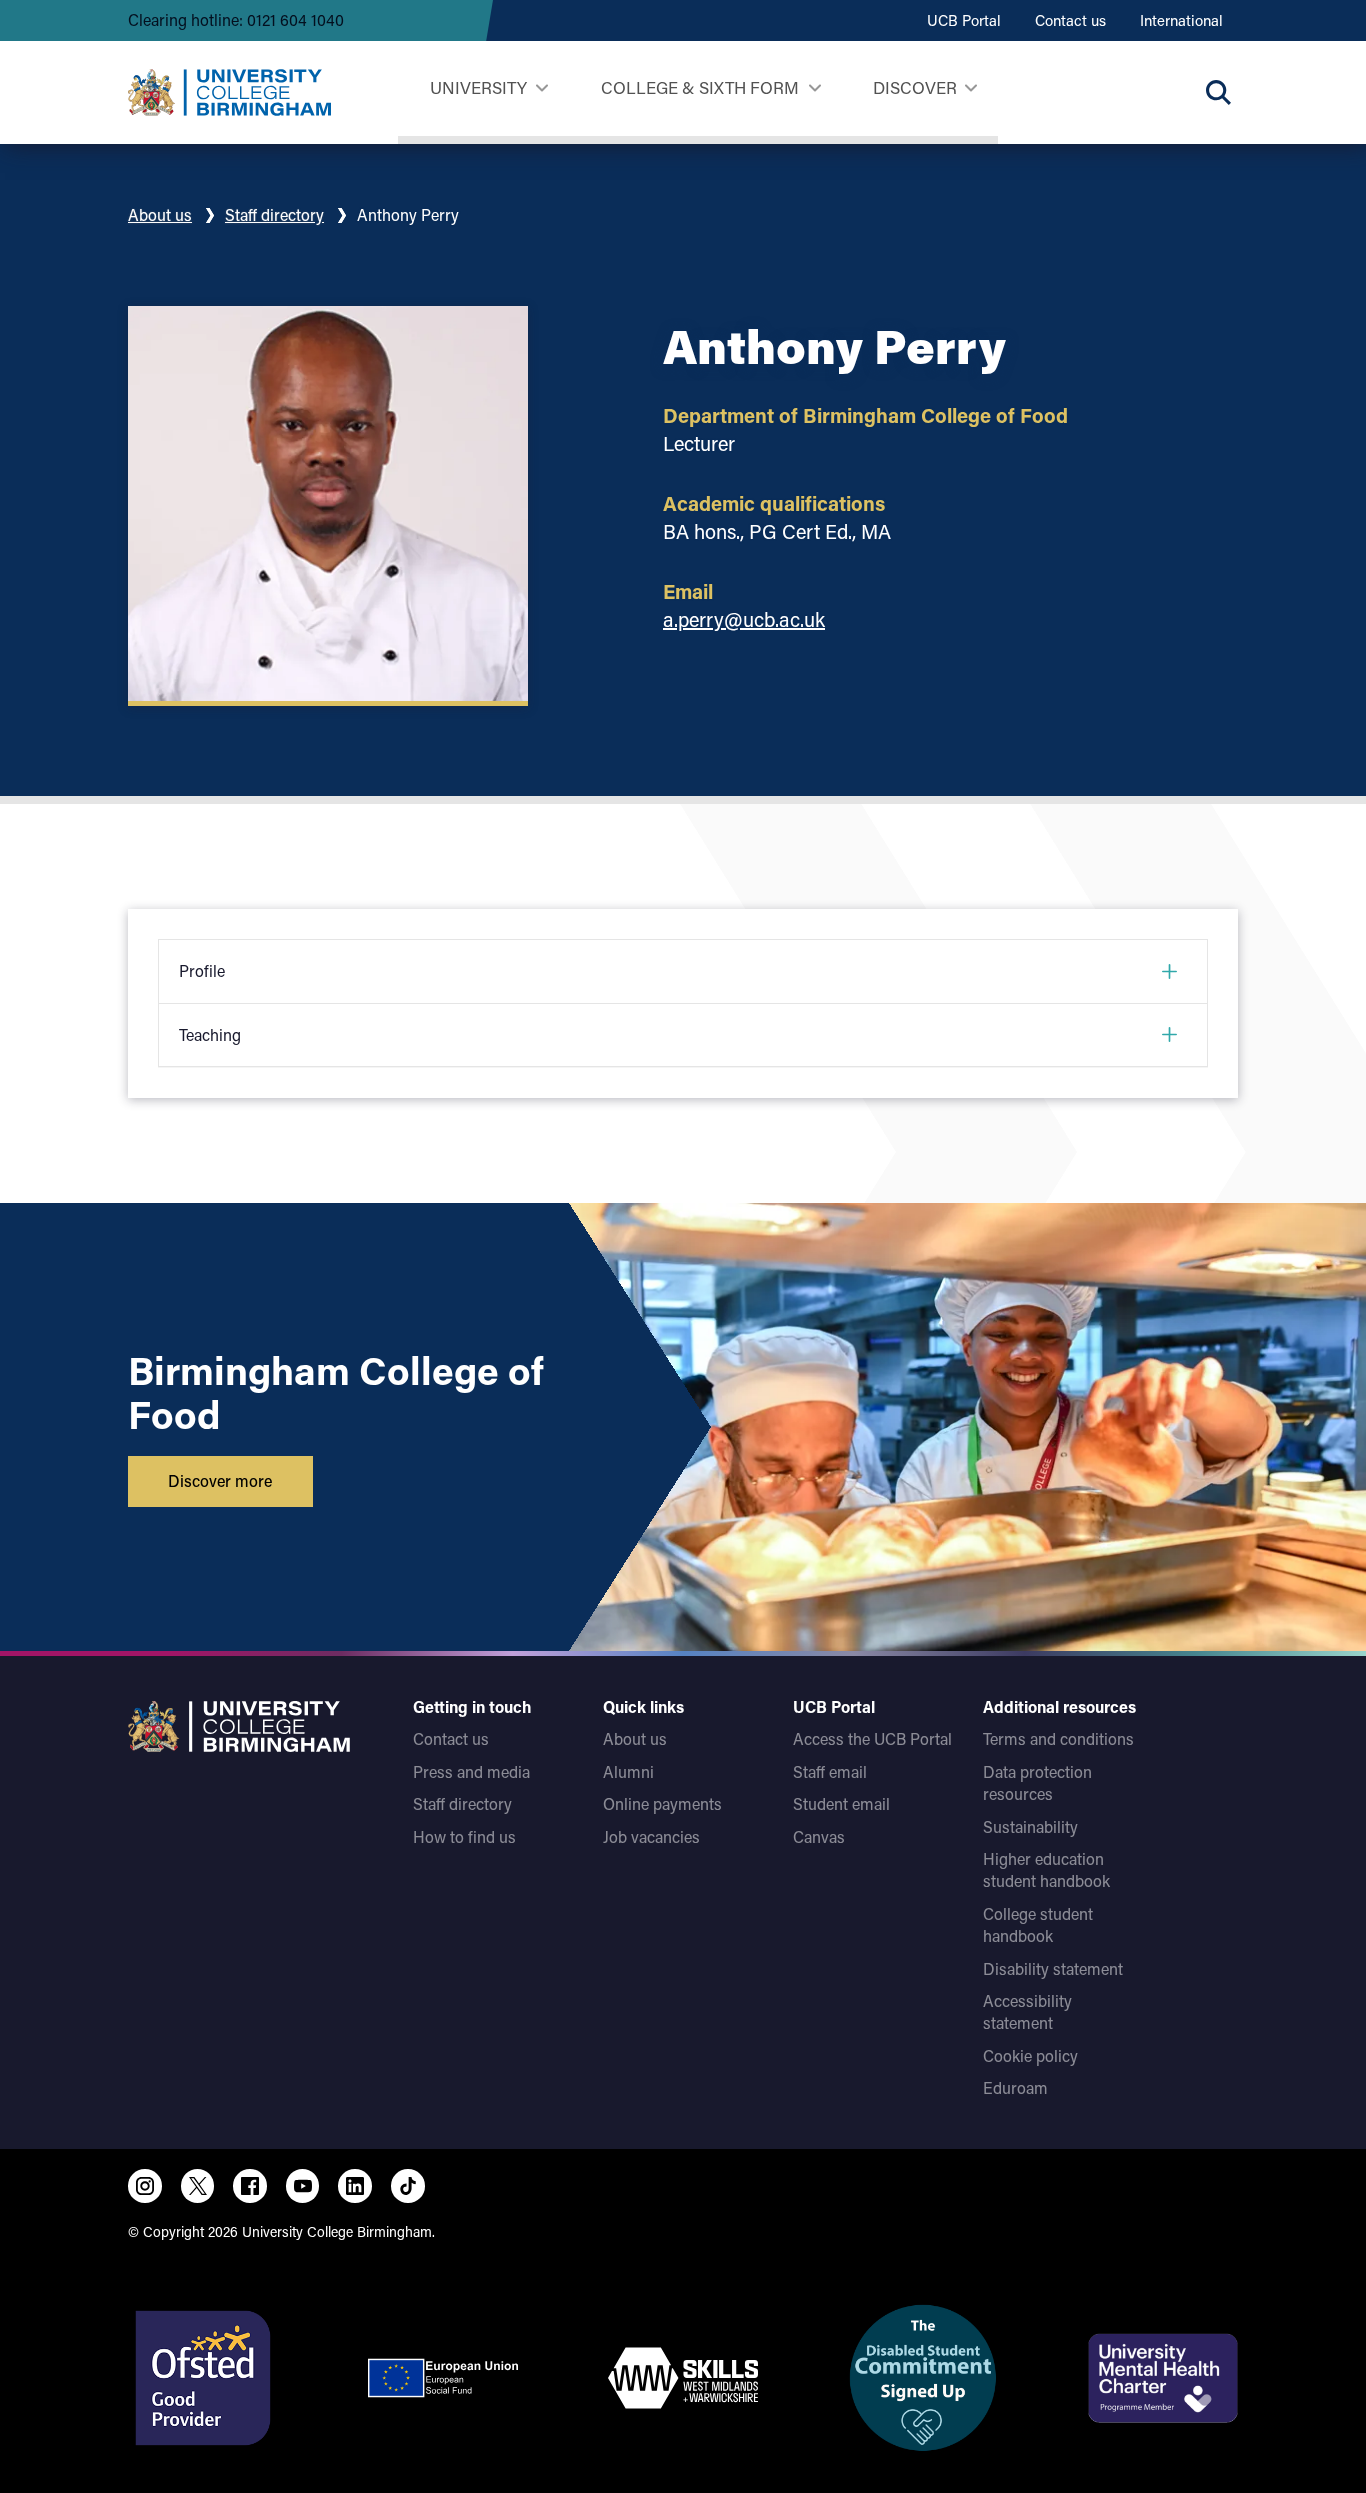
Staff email (830, 1771)
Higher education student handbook (1046, 1869)
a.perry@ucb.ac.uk (744, 619)
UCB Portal (964, 20)
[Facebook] (250, 2186)
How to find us (464, 1836)
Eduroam (1015, 2087)
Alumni (628, 1771)
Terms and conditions (1058, 1738)
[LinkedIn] (355, 2186)
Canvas (819, 1836)
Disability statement (1053, 1968)
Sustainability (1030, 1826)
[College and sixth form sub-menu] (814, 88)
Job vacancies (651, 1836)
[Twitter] (198, 2186)
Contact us (1070, 20)
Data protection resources (1037, 1782)
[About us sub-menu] (970, 88)
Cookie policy (1030, 2055)
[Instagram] (145, 2186)
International (1181, 20)
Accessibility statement (1027, 2011)
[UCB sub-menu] (541, 88)
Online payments (662, 1803)
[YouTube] (303, 2186)
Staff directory (274, 214)
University (478, 87)
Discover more (220, 1480)
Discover (915, 87)
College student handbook (1038, 1924)
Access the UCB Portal (872, 1738)
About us (160, 214)
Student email (841, 1803)
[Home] (229, 92)
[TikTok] (408, 2186)
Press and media (471, 1771)
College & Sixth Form (700, 87)
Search (1218, 92)
